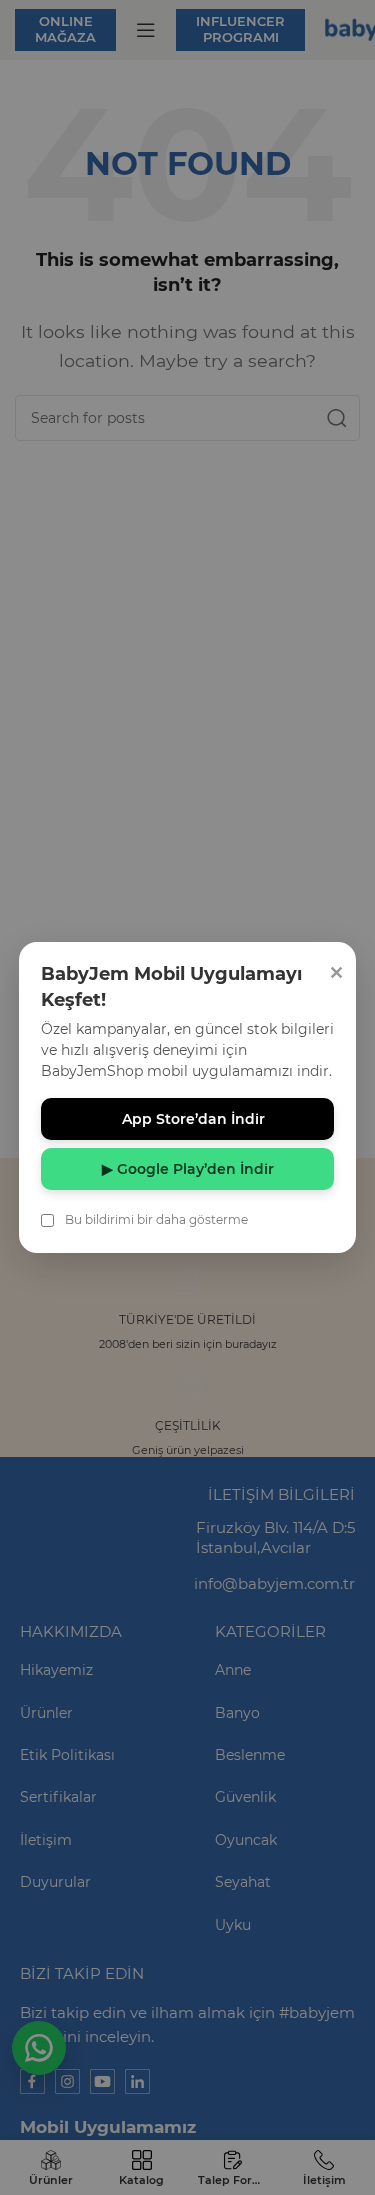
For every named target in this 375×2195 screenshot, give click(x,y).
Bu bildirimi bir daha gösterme (156, 1219)
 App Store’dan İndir (187, 1119)
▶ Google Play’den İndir (188, 1169)
